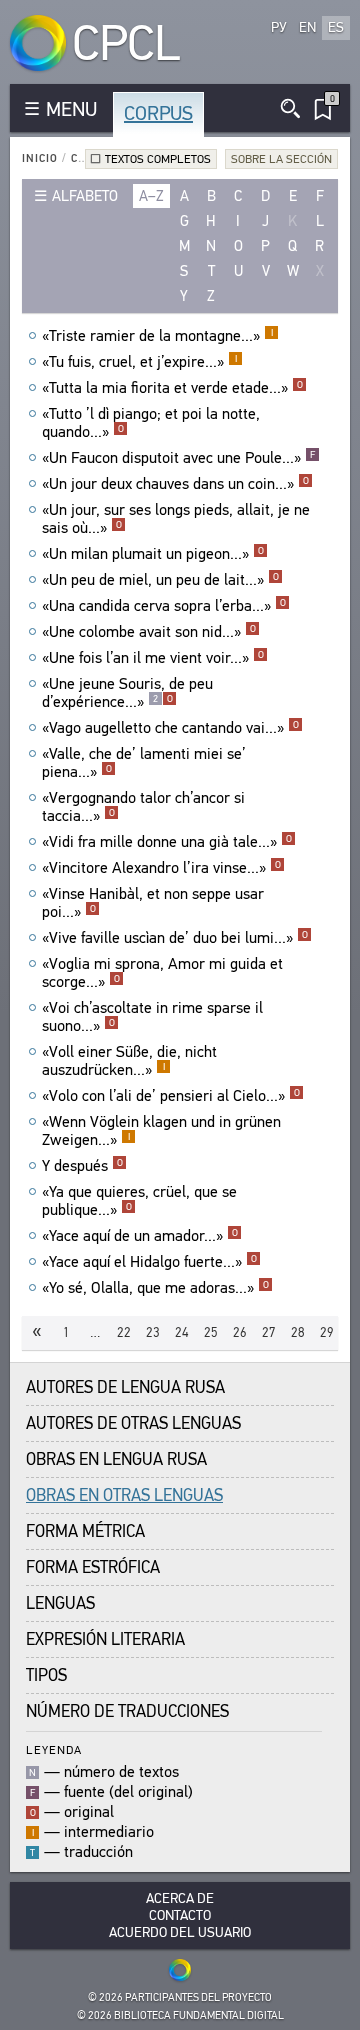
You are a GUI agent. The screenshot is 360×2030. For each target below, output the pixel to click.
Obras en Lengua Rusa (116, 1459)
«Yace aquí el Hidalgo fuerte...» (149, 1262)
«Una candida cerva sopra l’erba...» (164, 606)
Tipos (46, 1675)
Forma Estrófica (93, 1567)
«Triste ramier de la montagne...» (157, 336)
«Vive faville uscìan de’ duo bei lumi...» (175, 938)
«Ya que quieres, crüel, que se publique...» (139, 1201)
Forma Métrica (85, 1531)
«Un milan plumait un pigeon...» (153, 554)
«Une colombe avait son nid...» (149, 632)
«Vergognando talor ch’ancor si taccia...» (143, 807)
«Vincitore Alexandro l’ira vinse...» (161, 868)
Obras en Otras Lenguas (124, 1495)
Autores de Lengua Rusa (125, 1387)
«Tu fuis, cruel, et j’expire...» (139, 362)
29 (327, 1332)
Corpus (158, 113)
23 (153, 1332)
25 (211, 1332)
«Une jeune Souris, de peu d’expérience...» (127, 693)
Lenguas (60, 1603)
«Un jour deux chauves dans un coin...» (175, 484)
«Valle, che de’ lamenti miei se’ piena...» (144, 763)
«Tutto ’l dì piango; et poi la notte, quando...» (151, 423)
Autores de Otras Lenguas (133, 1423)
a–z (151, 196)
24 (182, 1332)
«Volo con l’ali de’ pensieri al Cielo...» (171, 1096)
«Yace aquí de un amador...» (140, 1236)
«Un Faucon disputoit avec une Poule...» (178, 458)
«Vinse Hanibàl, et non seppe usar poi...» (153, 903)
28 (298, 1332)
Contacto (180, 1915)
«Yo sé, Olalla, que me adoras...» (155, 1288)
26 (240, 1332)
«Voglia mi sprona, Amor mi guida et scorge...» (162, 973)
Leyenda (54, 1749)
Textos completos (158, 159)
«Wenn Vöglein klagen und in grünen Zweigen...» (161, 1131)
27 (269, 1332)
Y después (82, 1166)
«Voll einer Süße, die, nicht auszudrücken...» (129, 1061)
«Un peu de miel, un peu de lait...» (160, 580)
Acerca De (180, 1898)
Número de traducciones (127, 1711)
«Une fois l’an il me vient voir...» (153, 658)
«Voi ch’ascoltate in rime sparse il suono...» (152, 1017)
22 (124, 1332)
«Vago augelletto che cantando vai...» (170, 728)
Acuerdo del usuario (180, 1932)
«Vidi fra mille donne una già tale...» (167, 842)
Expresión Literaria (105, 1639)
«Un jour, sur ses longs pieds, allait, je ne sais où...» (176, 519)
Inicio (40, 158)
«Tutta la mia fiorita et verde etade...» (172, 388)
